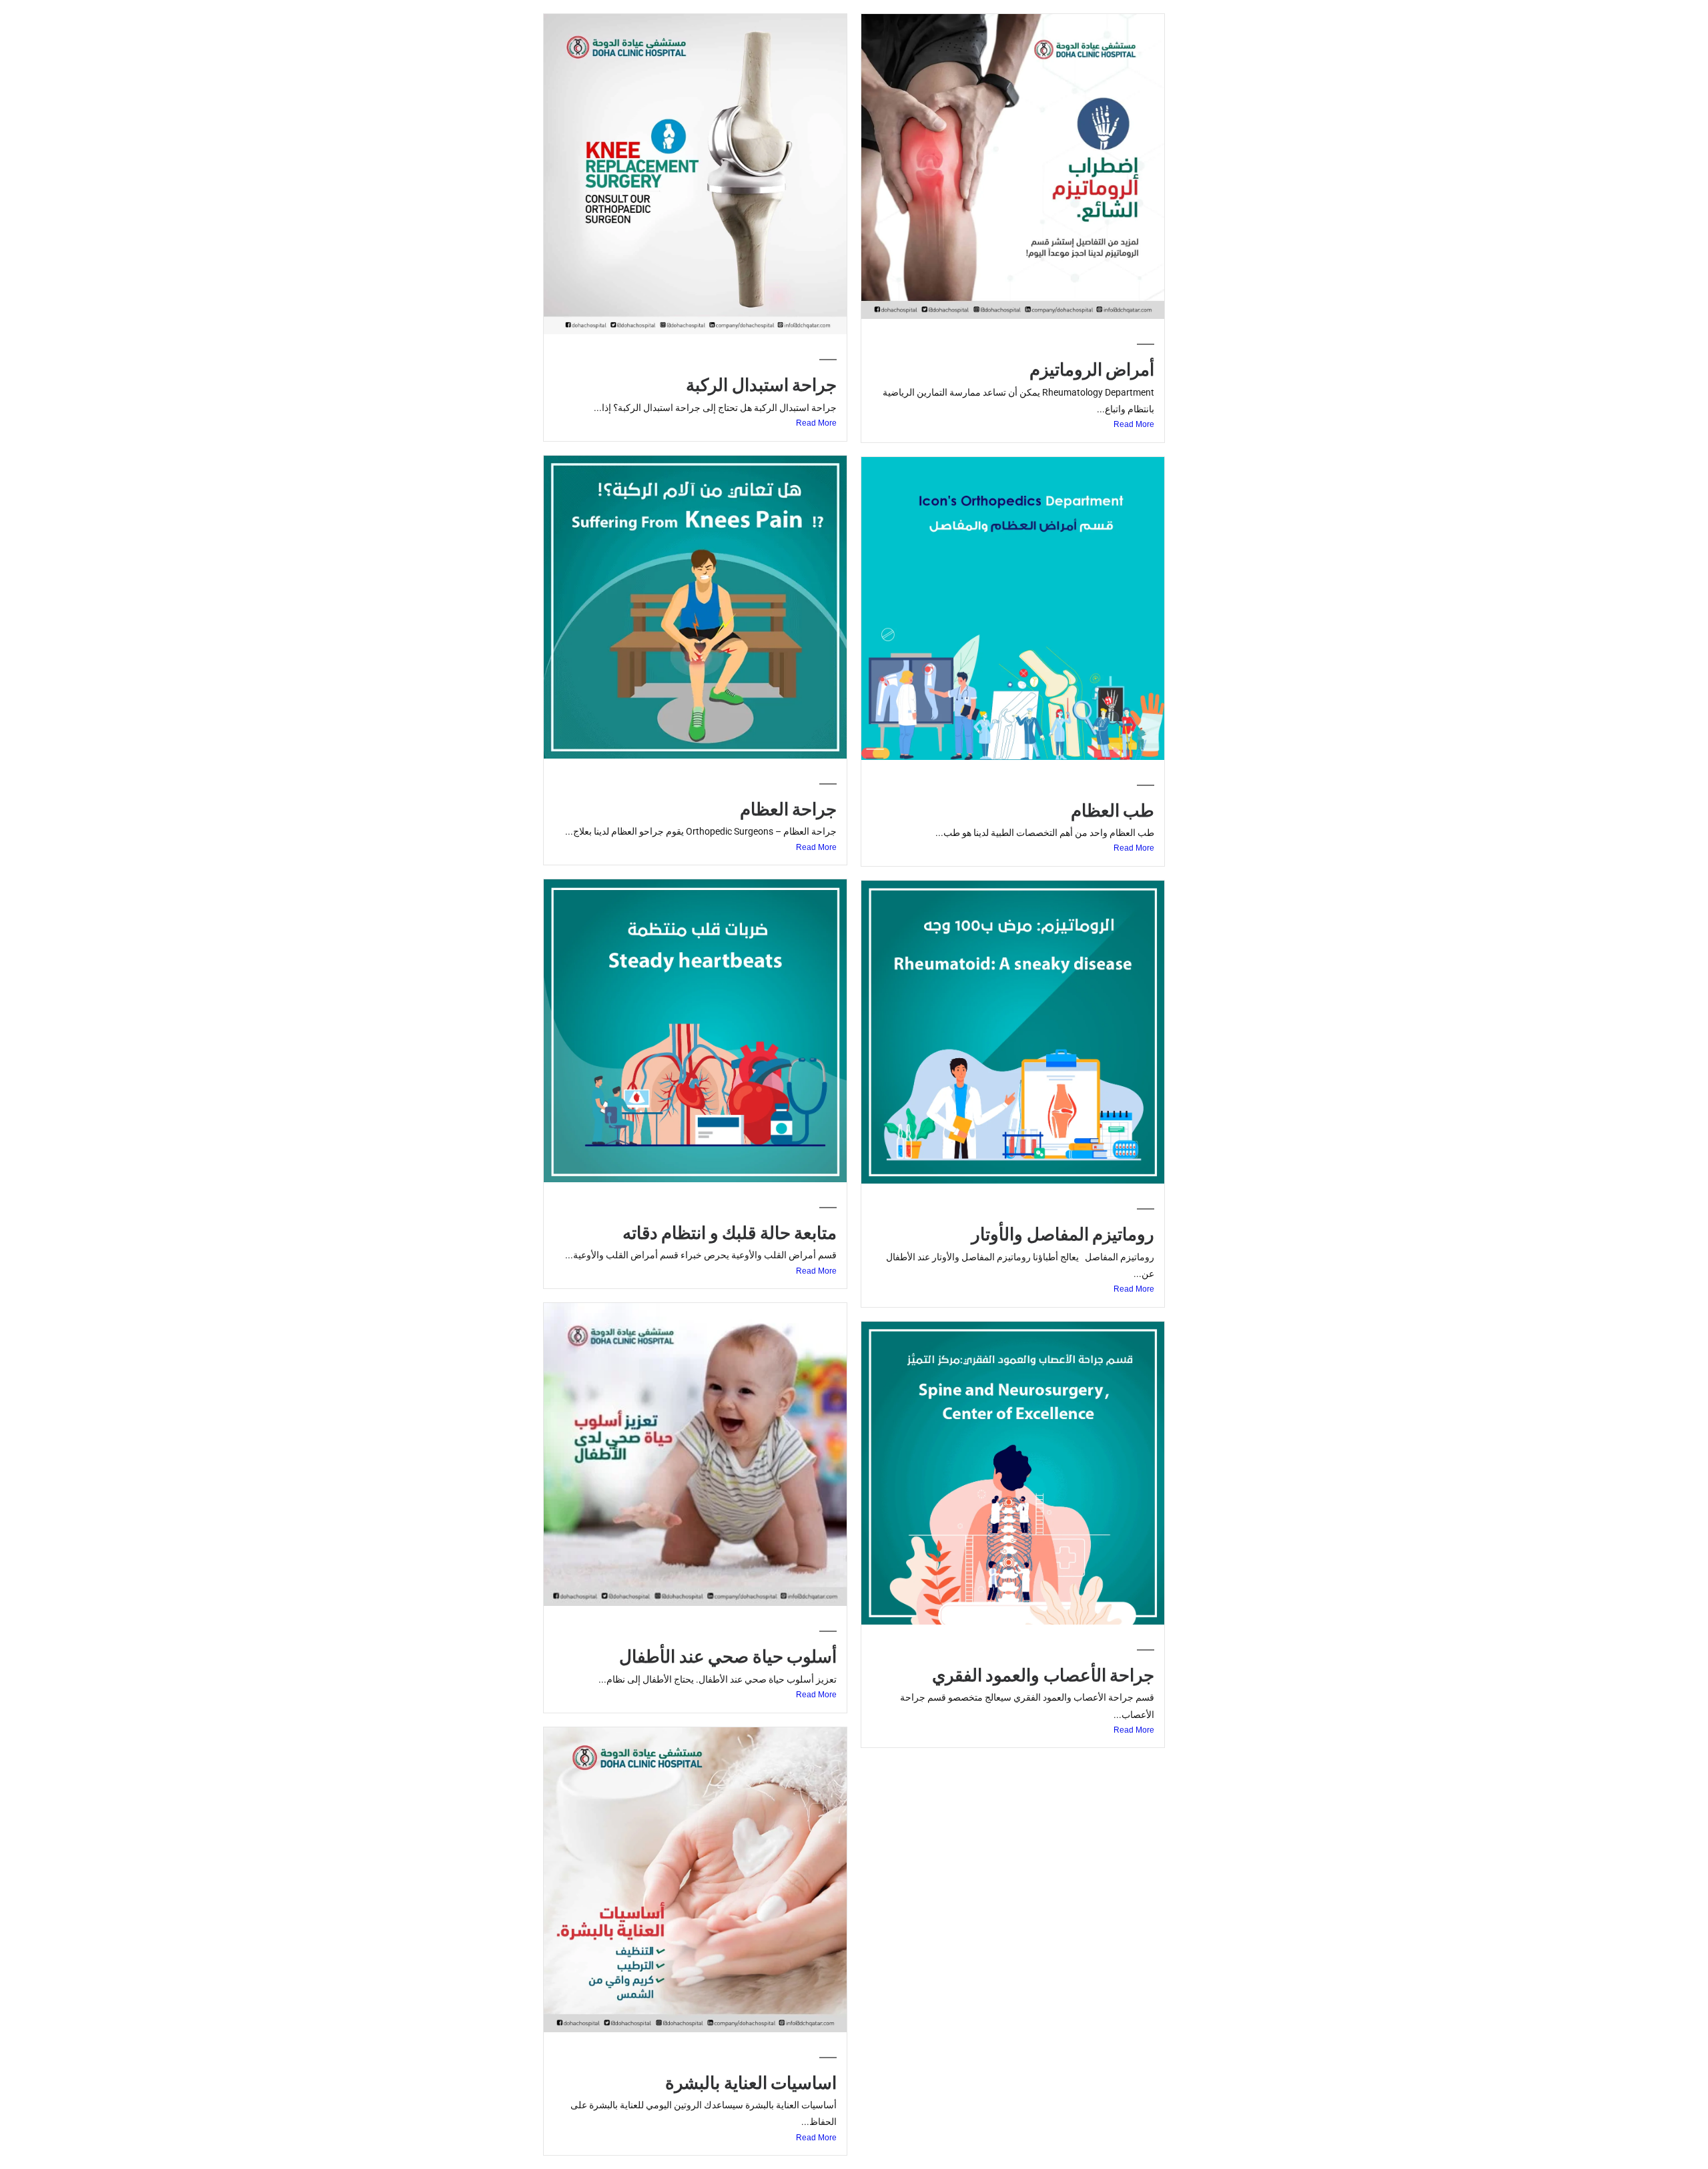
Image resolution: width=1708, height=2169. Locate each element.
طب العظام (1113, 811)
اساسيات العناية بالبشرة (751, 2083)
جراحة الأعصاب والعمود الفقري (1043, 1675)
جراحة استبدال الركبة (761, 385)
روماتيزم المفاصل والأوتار (1063, 1234)
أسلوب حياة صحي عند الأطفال (728, 1657)
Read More (1134, 424)
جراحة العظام (788, 809)
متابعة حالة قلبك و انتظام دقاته (730, 1233)
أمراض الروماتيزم (1092, 370)
